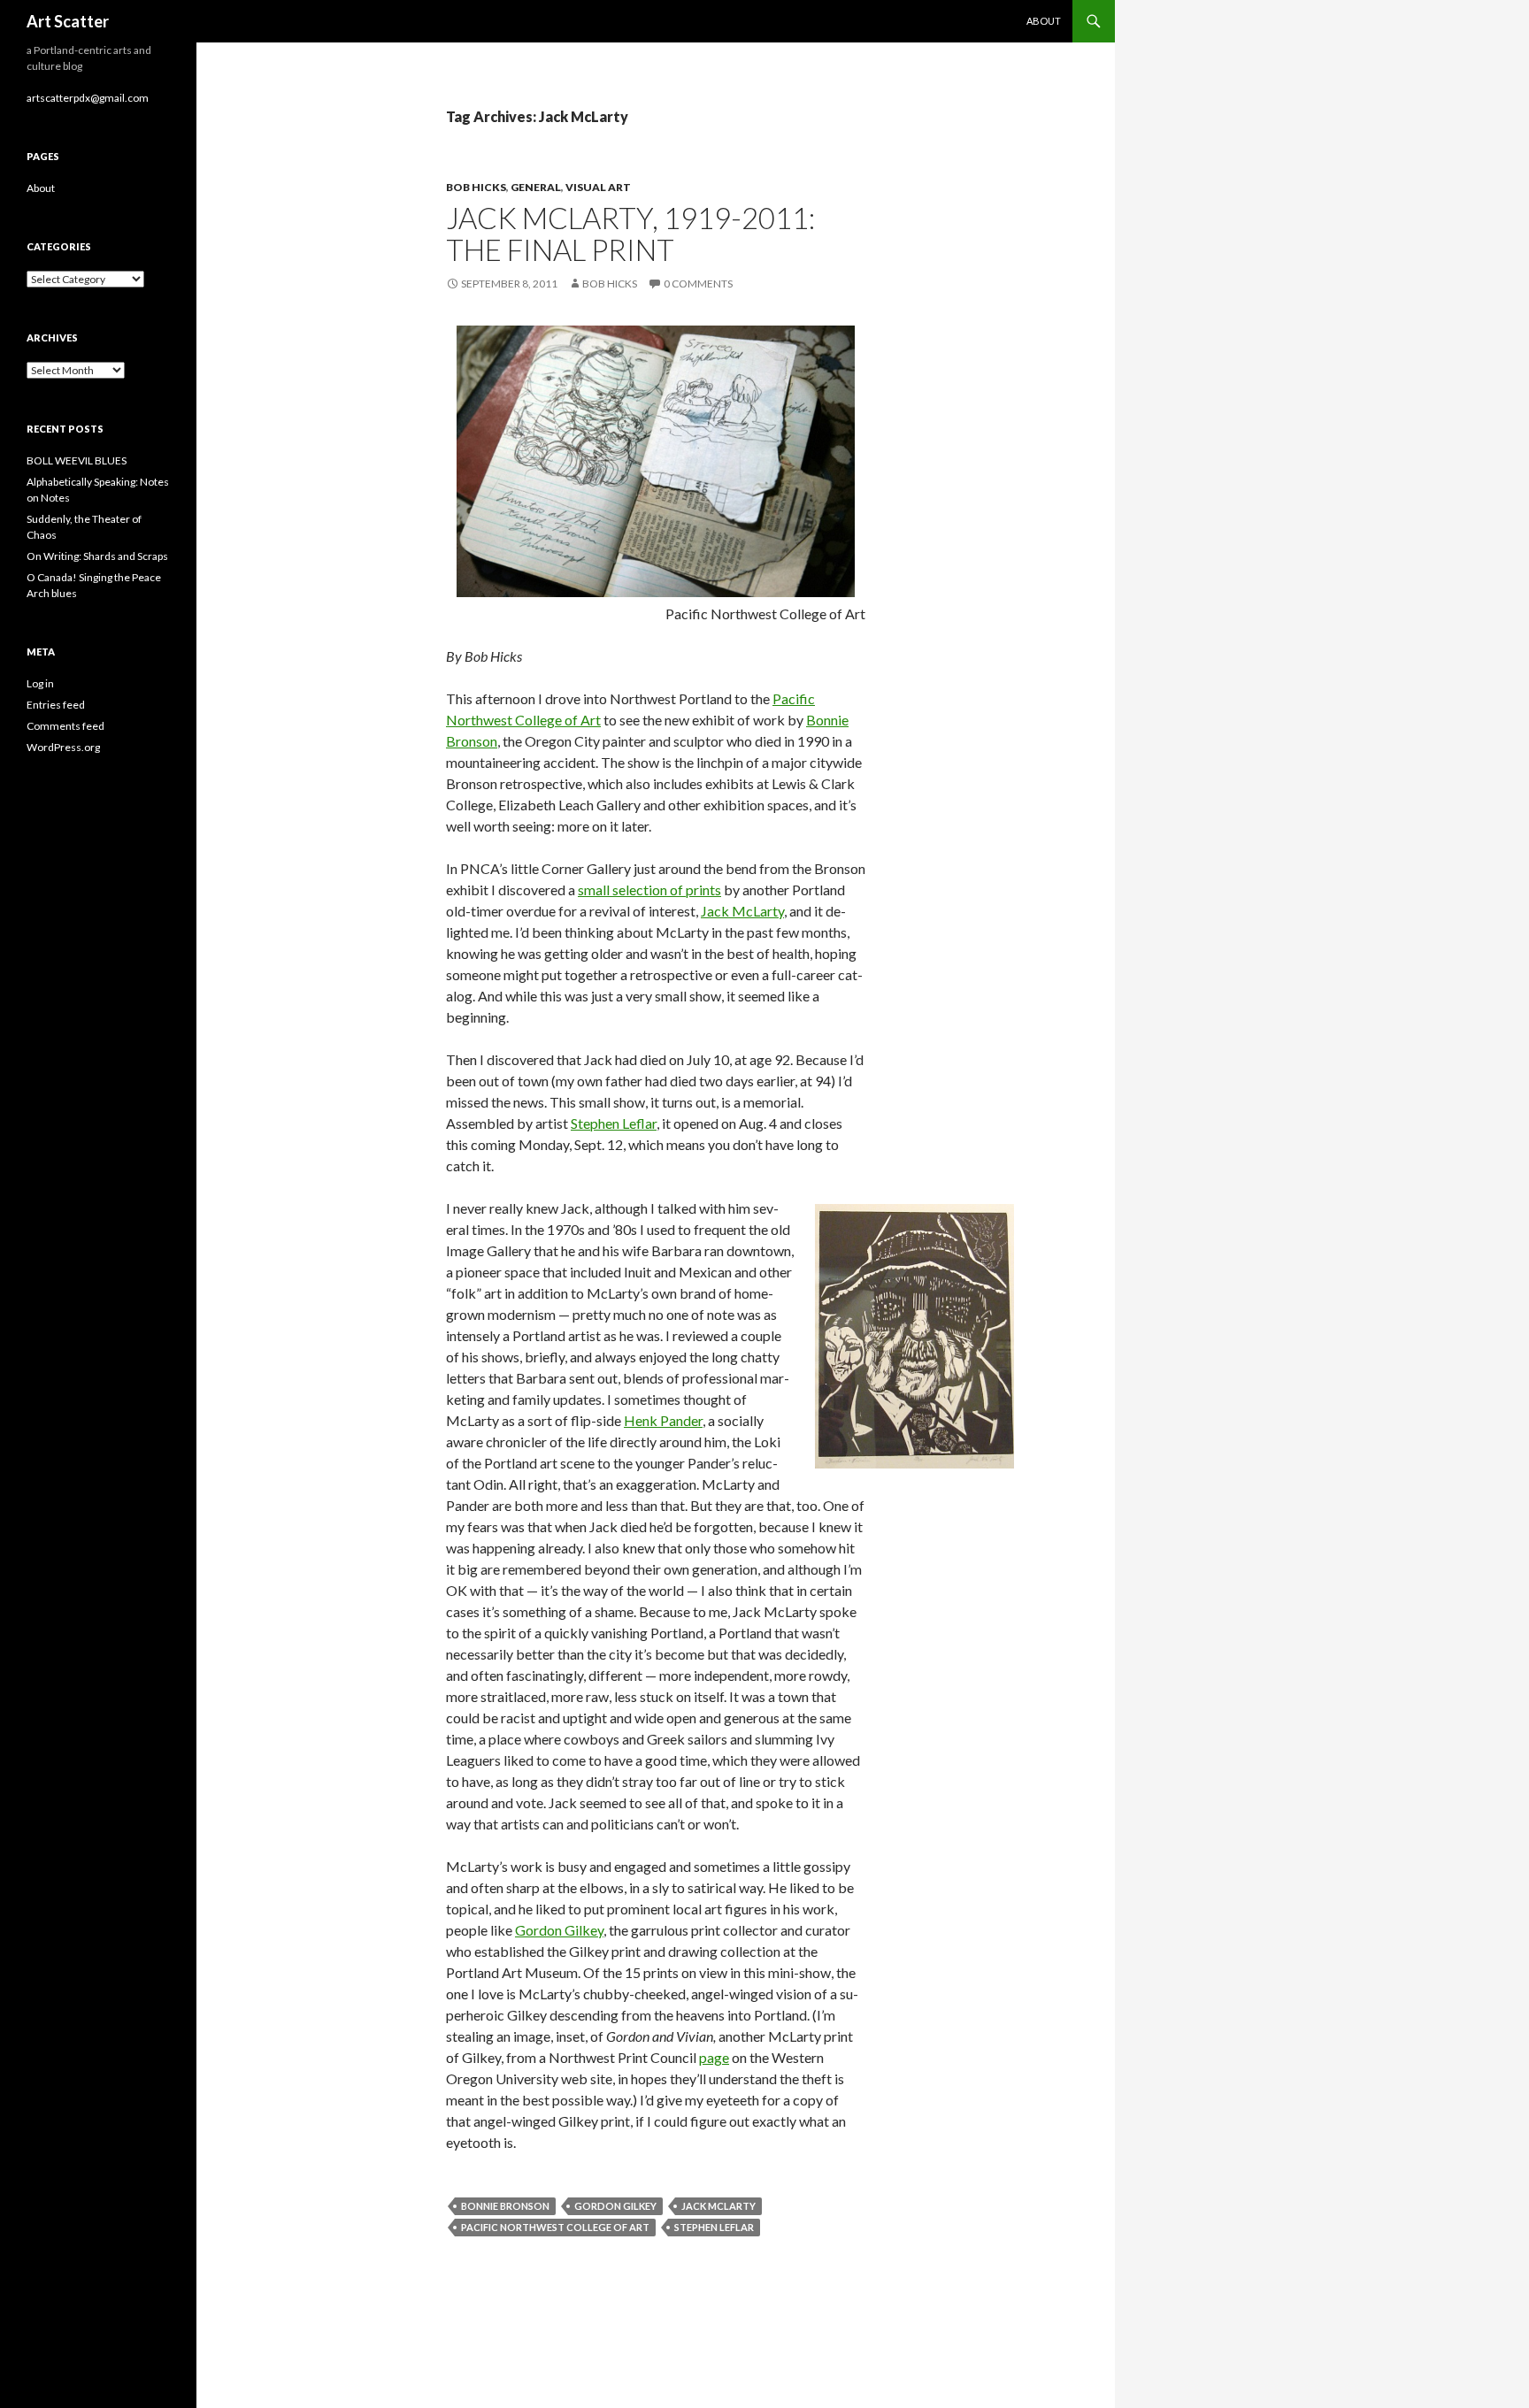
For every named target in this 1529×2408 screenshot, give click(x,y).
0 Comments (698, 284)
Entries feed (56, 705)
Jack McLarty (742, 911)
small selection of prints (649, 890)
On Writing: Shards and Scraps (97, 556)
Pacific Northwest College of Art (555, 2227)
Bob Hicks (476, 187)
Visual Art (598, 187)
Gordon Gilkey (559, 1930)
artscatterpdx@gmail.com (88, 98)
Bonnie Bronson (505, 2206)
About (1044, 21)
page (714, 2057)
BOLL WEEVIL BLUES (77, 460)
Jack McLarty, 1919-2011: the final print (630, 234)
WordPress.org (63, 747)
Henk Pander (663, 1420)
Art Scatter (68, 21)
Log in (40, 683)
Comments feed (65, 726)
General (536, 187)
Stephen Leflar (614, 1123)
